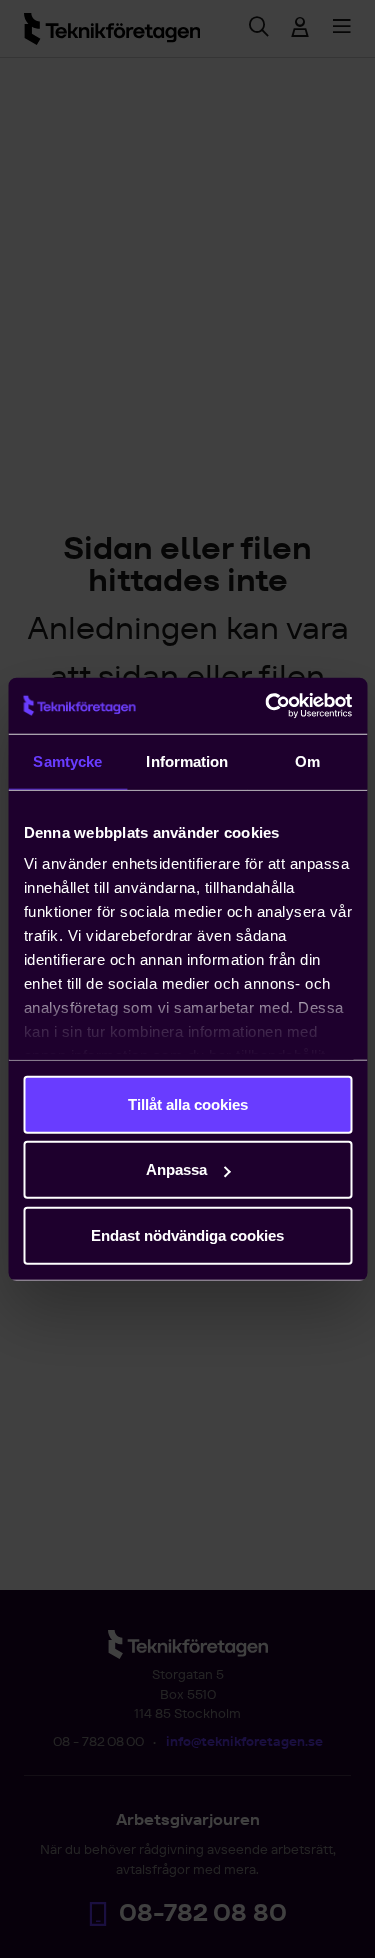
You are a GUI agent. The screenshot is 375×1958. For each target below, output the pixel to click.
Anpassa (176, 1169)
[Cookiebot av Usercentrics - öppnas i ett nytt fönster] (267, 706)
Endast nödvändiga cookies (187, 1234)
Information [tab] (187, 760)
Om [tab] (307, 760)
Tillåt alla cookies (188, 1103)
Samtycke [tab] (67, 760)
